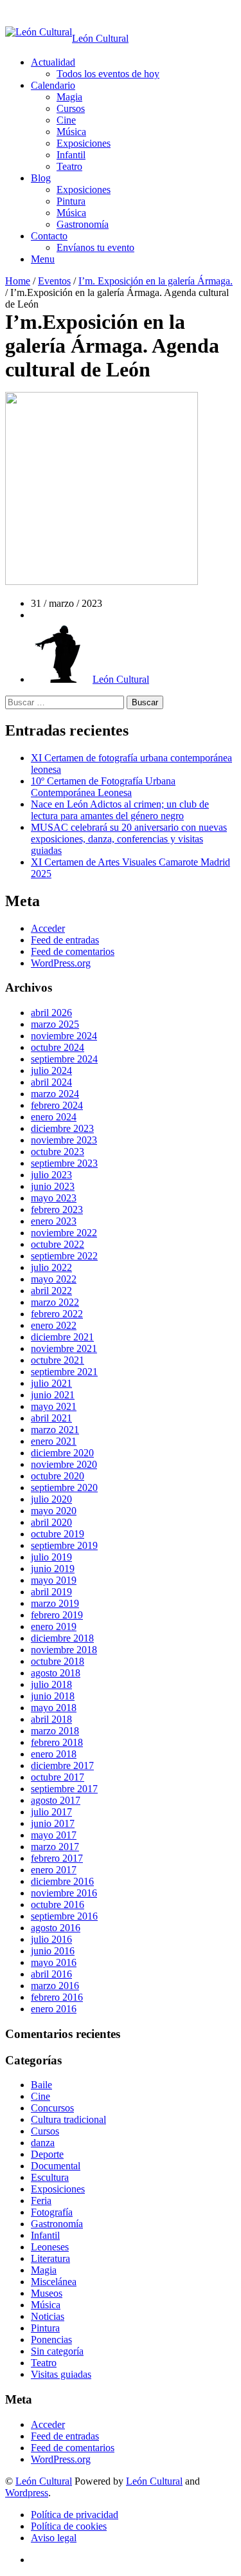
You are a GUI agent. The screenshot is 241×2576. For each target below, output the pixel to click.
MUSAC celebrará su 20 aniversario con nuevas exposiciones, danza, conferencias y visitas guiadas (129, 839)
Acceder (48, 928)
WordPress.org (61, 963)
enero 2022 (54, 1325)
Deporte (47, 2154)
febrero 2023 (57, 1209)
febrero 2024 (57, 1105)
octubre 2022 (58, 1244)
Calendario (53, 85)
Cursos (71, 108)
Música (71, 132)
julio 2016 (51, 1939)
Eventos (54, 281)
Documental (56, 2166)
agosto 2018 (56, 1673)
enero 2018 (54, 1754)
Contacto (49, 236)
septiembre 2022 (64, 1256)
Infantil (71, 155)
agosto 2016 (56, 1928)
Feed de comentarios (73, 951)
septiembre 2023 (64, 1163)
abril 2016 (51, 1974)
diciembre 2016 (62, 1881)
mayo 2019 (54, 1580)
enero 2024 (54, 1117)
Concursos (52, 2108)
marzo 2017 (55, 1847)
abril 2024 (51, 1082)
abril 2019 (51, 1592)
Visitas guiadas (61, 2374)
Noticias (48, 2316)
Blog (41, 178)
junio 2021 (53, 1395)
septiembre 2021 (64, 1372)
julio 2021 (51, 1383)
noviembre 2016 (64, 1893)
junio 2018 (53, 1696)
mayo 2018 (54, 1708)
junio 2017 (53, 1823)
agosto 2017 (56, 1800)
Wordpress (27, 2493)
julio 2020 (51, 1499)
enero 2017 (54, 1870)
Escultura (50, 2177)
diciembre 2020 (62, 1453)
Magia (69, 97)
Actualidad (53, 62)
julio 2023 (51, 1175)
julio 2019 (51, 1557)
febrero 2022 (57, 1314)
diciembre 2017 (62, 1765)
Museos (47, 2293)
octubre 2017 (58, 1777)
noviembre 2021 (64, 1348)
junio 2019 (53, 1569)
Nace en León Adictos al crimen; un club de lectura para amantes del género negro (120, 810)
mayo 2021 (54, 1406)
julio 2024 (51, 1070)
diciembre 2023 (62, 1128)
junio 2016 (53, 1951)
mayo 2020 (54, 1511)
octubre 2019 (58, 1534)
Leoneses (50, 2247)
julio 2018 (51, 1684)
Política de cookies (69, 2526)
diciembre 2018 (62, 1638)
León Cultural (44, 2481)
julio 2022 (51, 1267)
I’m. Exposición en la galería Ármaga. (156, 281)
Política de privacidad (75, 2515)
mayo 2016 (54, 1962)
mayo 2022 (54, 1279)
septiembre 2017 (64, 1789)
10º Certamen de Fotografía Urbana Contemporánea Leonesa (103, 787)
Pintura (71, 201)
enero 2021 (54, 1441)
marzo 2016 (55, 1986)
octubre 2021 (58, 1360)
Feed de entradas (65, 940)
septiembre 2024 (64, 1059)
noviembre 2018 (64, 1650)
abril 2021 (51, 1418)
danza (43, 2143)
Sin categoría (57, 2351)
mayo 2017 (54, 1835)
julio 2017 (51, 1812)
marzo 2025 (55, 1024)
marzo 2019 (55, 1603)
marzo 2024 (55, 1094)
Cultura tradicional (68, 2119)
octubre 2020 (58, 1476)
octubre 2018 (58, 1661)
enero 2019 (54, 1626)
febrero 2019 (57, 1615)
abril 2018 (51, 1719)
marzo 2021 (55, 1430)
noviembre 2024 (64, 1036)
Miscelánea (54, 2282)
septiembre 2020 (64, 1487)
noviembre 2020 (64, 1464)
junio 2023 (53, 1186)
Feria (41, 2201)
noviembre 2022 (64, 1233)
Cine (66, 120)
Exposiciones (84, 143)
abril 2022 (51, 1291)
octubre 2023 (58, 1152)
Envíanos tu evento (95, 247)
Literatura (50, 2258)
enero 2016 (54, 2009)
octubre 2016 (58, 1904)
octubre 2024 (58, 1047)
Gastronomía (83, 224)
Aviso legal (54, 2538)
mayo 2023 (54, 1198)
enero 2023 (54, 1221)
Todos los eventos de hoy (108, 74)
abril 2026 (51, 1013)
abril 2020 (51, 1522)
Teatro (69, 166)
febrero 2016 (57, 1997)
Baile (41, 2085)
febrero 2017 (57, 1858)
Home (18, 281)
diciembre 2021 (62, 1337)
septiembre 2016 (64, 1916)
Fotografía (52, 2212)
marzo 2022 (55, 1302)
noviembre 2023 (64, 1140)
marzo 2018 (55, 1731)
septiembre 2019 (64, 1545)
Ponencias (51, 2340)
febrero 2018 (57, 1742)
